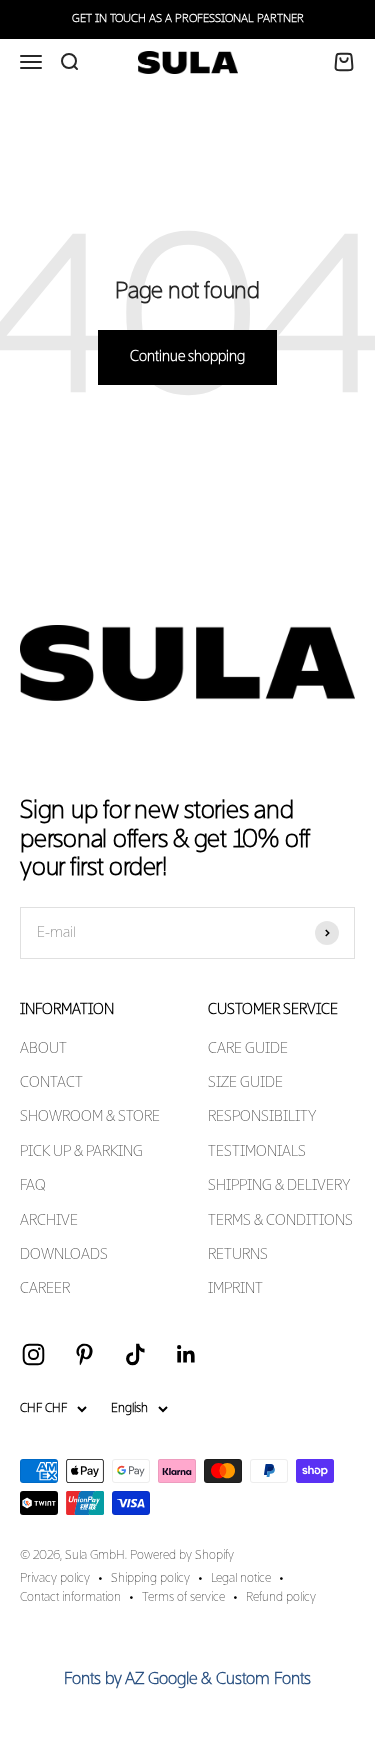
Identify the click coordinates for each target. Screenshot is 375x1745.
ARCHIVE (49, 1221)
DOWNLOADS (64, 1255)
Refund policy (281, 1598)
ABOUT (43, 1049)
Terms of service (183, 1598)
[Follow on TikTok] (135, 1354)
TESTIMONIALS (257, 1152)
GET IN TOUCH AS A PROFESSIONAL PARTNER (188, 18)
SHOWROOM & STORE (90, 1117)
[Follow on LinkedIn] (186, 1354)
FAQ (33, 1186)
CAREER (45, 1289)
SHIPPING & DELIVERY (279, 1186)
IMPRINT (235, 1289)
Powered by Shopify (182, 1556)
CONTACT (51, 1083)
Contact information (70, 1598)
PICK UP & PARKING (81, 1152)
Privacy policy (55, 1579)
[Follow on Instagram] (33, 1354)
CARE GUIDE (248, 1049)
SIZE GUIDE (245, 1083)
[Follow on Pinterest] (84, 1354)
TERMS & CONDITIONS (280, 1221)
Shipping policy (150, 1579)
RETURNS (238, 1255)
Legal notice (241, 1579)
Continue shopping (187, 357)
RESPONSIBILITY (262, 1117)
